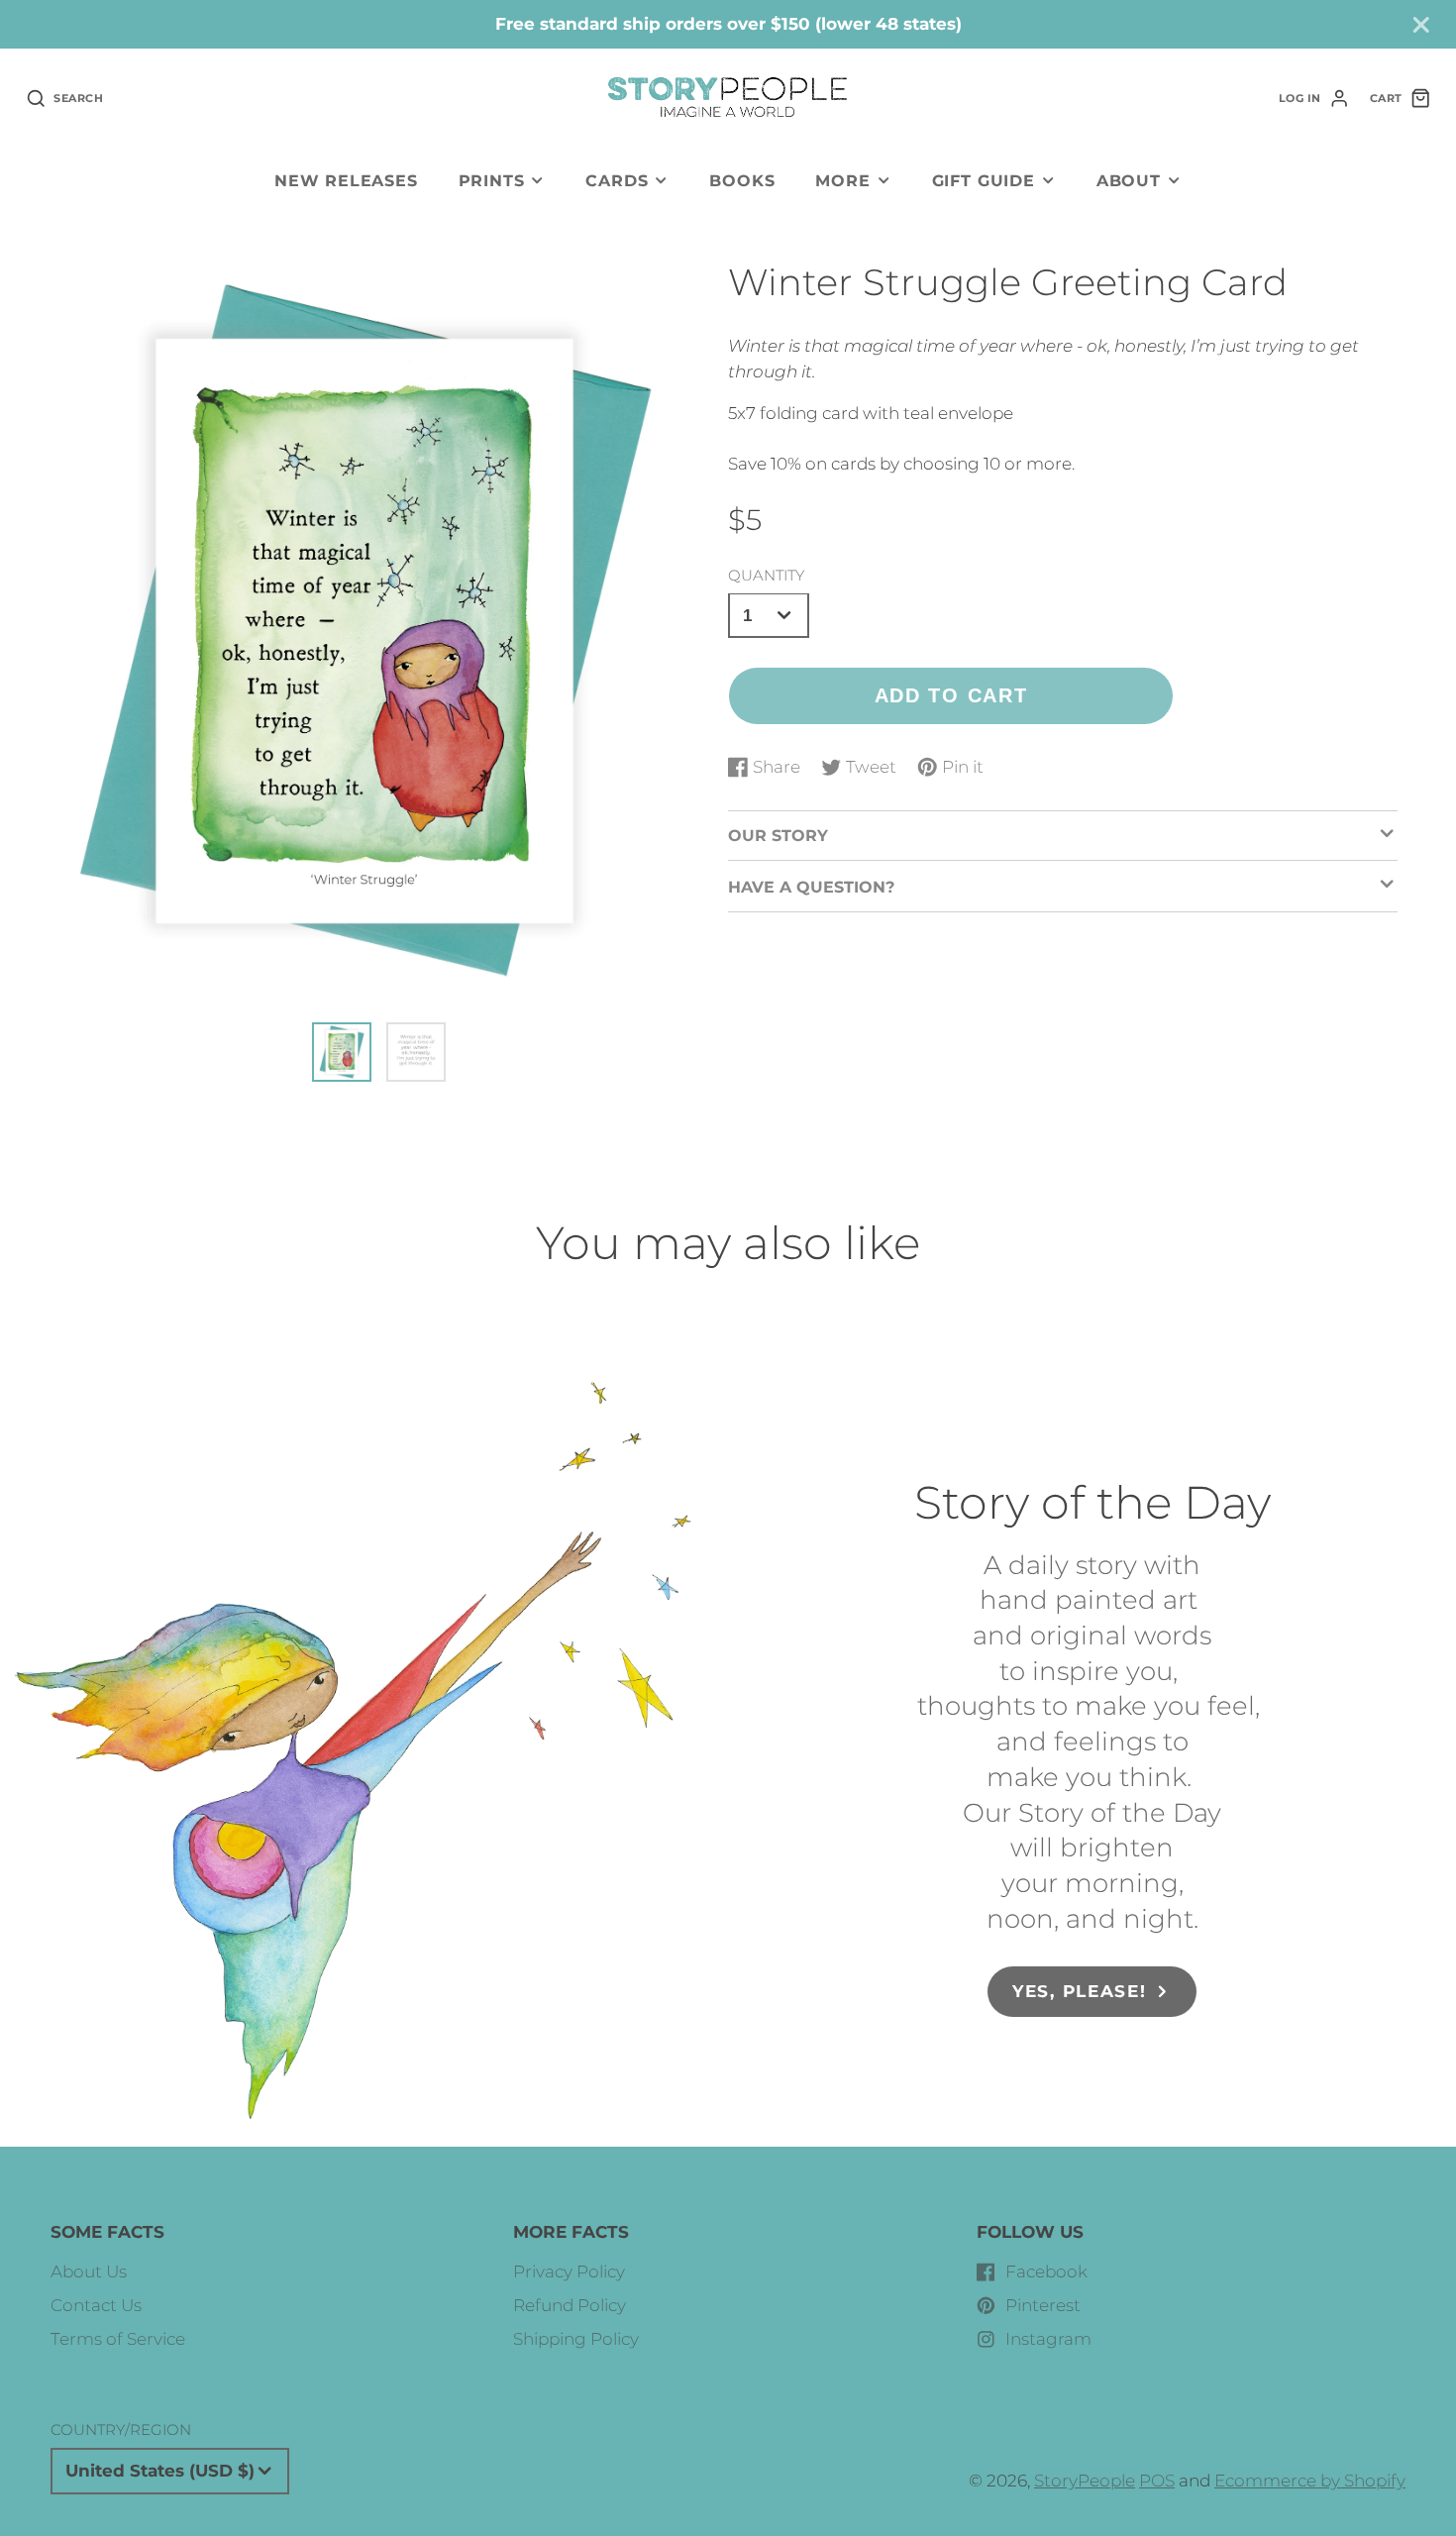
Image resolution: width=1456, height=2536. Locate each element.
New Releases (346, 180)
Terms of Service (118, 2339)
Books (742, 180)
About (1129, 180)
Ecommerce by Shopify (1310, 2481)
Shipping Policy (576, 2339)
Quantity (766, 574)
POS (1157, 2481)
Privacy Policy (569, 2272)
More (842, 180)
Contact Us (96, 2305)
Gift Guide (984, 180)
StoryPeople (1085, 2481)
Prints (492, 180)
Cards (617, 180)
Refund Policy (570, 2305)
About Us (89, 2272)
